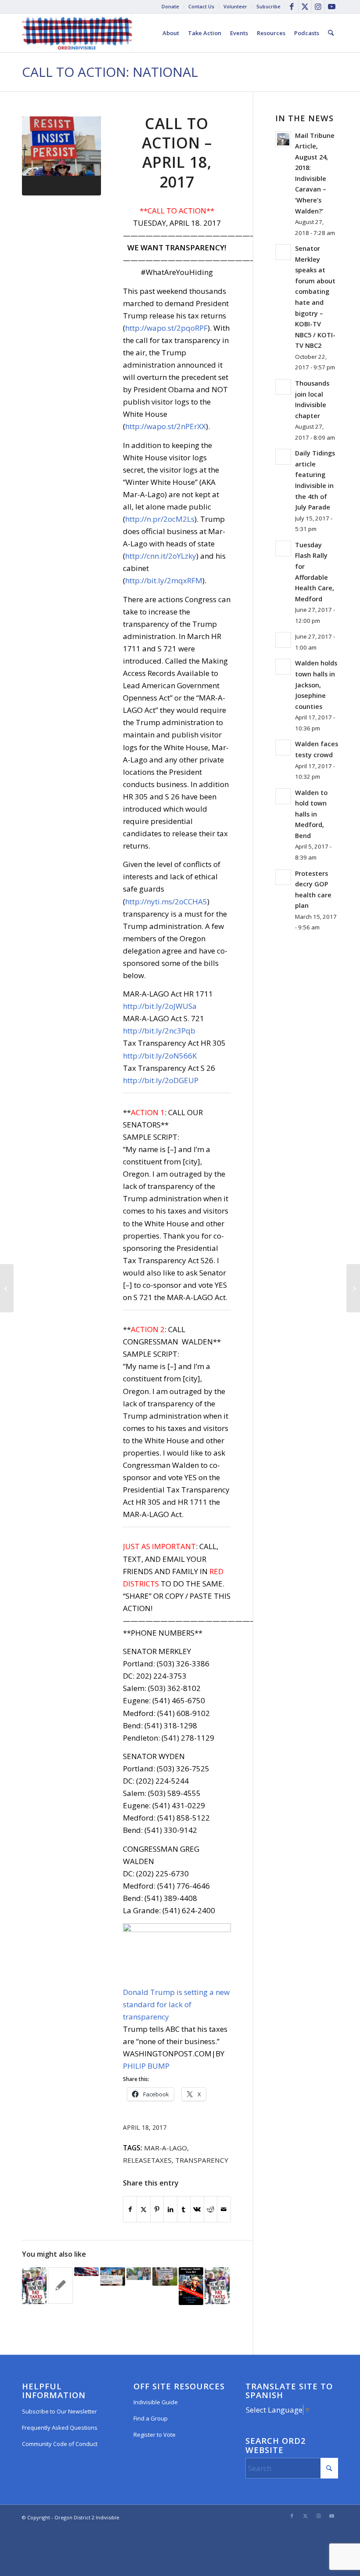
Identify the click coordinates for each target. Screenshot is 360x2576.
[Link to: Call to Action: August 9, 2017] (139, 2274)
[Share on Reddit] (211, 2209)
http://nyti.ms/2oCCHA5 (166, 901)
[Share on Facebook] (130, 2209)
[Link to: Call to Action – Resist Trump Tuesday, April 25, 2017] (86, 2272)
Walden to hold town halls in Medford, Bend (311, 814)
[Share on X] (143, 2209)
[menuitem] (171, 7)
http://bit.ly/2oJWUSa (160, 1006)
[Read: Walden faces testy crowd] (283, 748)
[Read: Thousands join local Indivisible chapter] (283, 387)
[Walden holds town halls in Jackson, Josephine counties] (7, 1288)
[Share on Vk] (197, 2209)
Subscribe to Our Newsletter (59, 2411)
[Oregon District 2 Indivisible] (77, 33)
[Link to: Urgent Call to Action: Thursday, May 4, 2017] (191, 2286)
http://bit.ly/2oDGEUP (161, 1080)
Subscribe (268, 6)
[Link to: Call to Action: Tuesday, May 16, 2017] (112, 2276)
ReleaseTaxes (147, 2160)
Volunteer (235, 6)
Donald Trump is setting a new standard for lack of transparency (176, 2004)
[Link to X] (305, 7)
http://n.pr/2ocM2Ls (160, 519)
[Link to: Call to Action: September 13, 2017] (34, 2286)
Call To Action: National (110, 72)
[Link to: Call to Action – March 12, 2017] (60, 2286)
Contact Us (201, 6)
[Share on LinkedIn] (170, 2209)
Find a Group (151, 2418)
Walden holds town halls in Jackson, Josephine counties (316, 685)
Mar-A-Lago (166, 2148)
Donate (170, 6)
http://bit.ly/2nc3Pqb (159, 1031)
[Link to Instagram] (318, 7)
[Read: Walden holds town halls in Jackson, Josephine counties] (283, 667)
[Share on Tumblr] (184, 2209)
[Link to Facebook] (292, 7)
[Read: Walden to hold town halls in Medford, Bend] (283, 796)
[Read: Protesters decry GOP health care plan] (283, 877)
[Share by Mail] (224, 2209)
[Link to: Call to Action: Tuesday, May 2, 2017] (217, 2286)
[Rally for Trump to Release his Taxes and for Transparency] (353, 1288)
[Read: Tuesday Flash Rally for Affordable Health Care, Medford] (283, 549)
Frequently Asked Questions (60, 2428)
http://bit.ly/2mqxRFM (164, 580)
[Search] (331, 33)
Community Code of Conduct (60, 2444)
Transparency (202, 2160)
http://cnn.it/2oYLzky (161, 556)
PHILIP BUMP (146, 2066)
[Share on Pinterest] (157, 2209)
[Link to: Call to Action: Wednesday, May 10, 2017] (165, 2276)
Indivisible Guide (156, 2402)
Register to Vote (155, 2435)
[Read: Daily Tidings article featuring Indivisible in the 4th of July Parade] (283, 457)
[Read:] (283, 640)
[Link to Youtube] (331, 7)
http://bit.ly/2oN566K (160, 1056)
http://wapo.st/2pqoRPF (166, 328)
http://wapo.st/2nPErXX (166, 426)
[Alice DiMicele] (61, 156)
